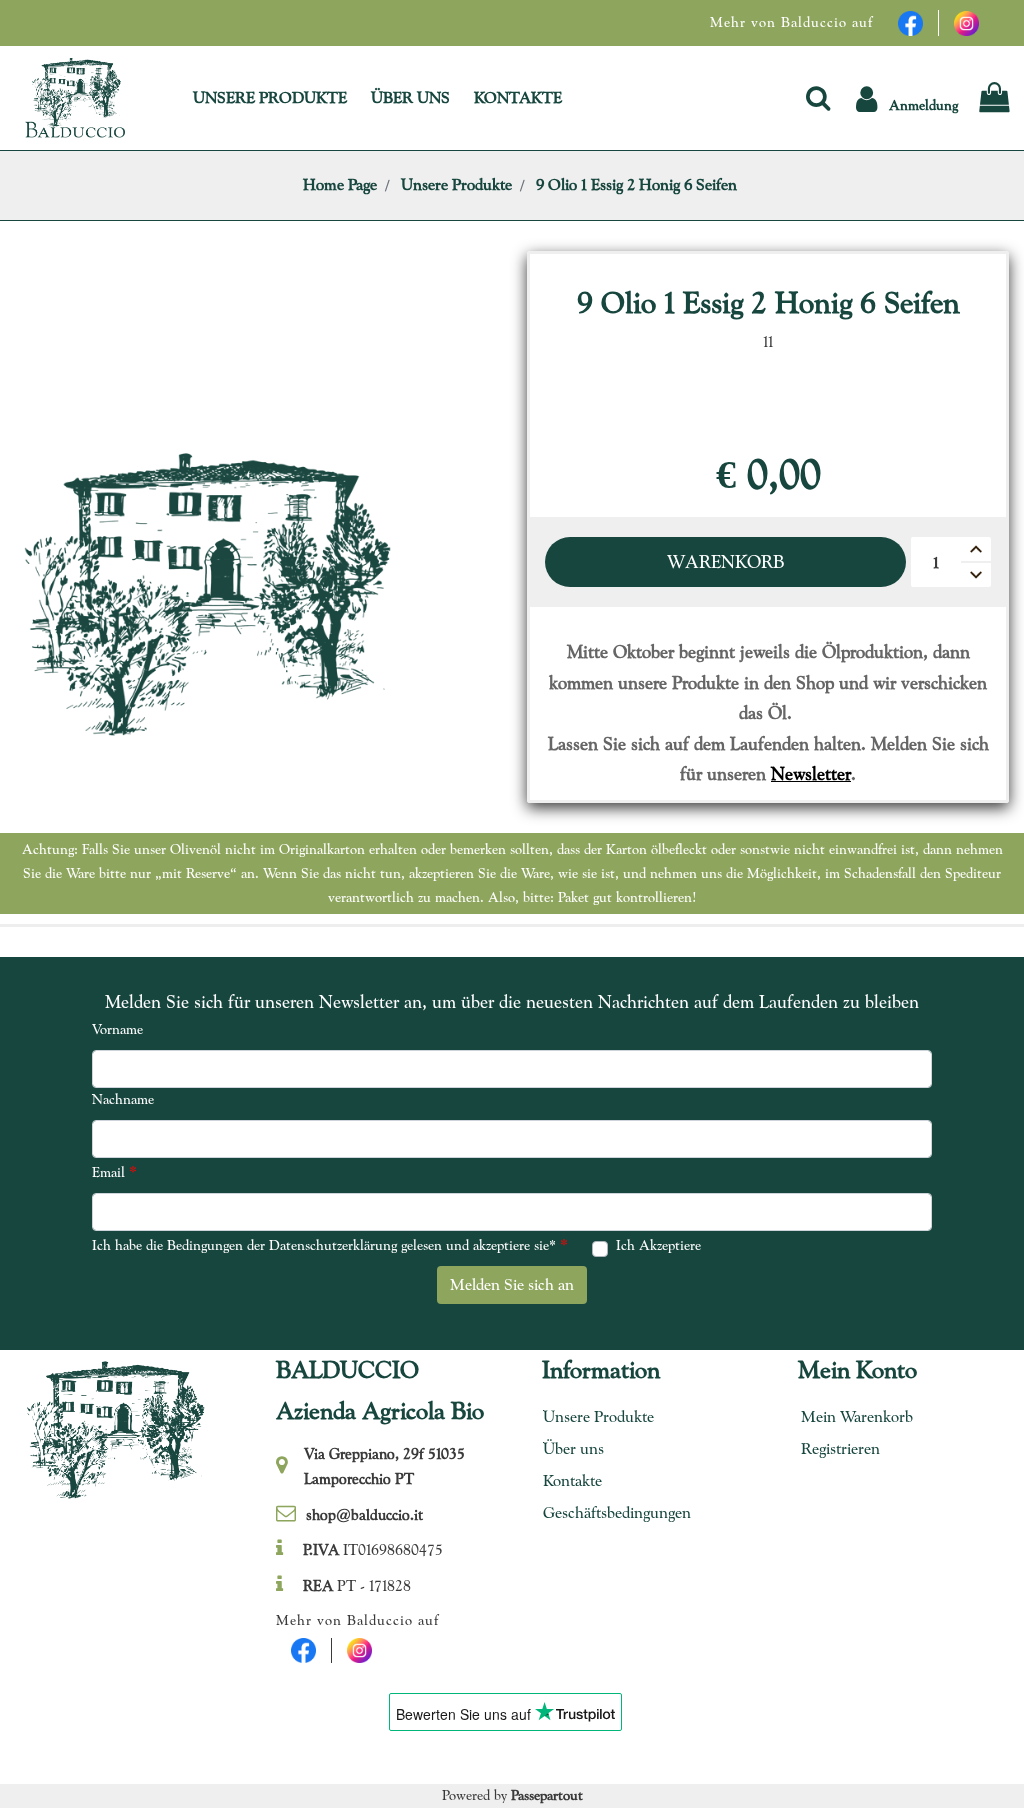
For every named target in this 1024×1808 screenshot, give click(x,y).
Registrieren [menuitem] (840, 1448)
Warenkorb (725, 561)
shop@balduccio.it (364, 1515)
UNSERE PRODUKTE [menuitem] (270, 97)
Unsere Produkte (456, 184)
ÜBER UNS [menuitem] (410, 97)
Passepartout (547, 1795)
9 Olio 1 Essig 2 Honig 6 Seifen (636, 184)
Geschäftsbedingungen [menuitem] (610, 1512)
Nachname (123, 1099)
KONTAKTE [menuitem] (518, 97)
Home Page (340, 184)
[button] (907, 97)
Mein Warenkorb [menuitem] (857, 1416)
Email (114, 1171)
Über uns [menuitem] (573, 1448)
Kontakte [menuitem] (572, 1480)
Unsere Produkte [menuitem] (598, 1416)
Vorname (117, 1029)
